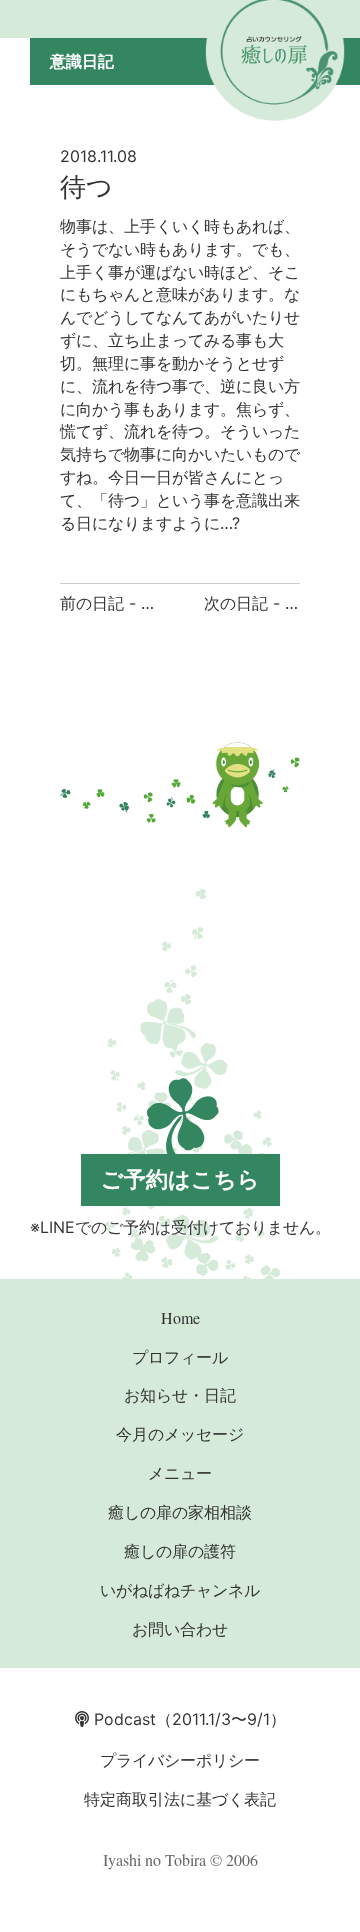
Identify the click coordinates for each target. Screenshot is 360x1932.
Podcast (122, 1719)
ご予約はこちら (180, 1179)
